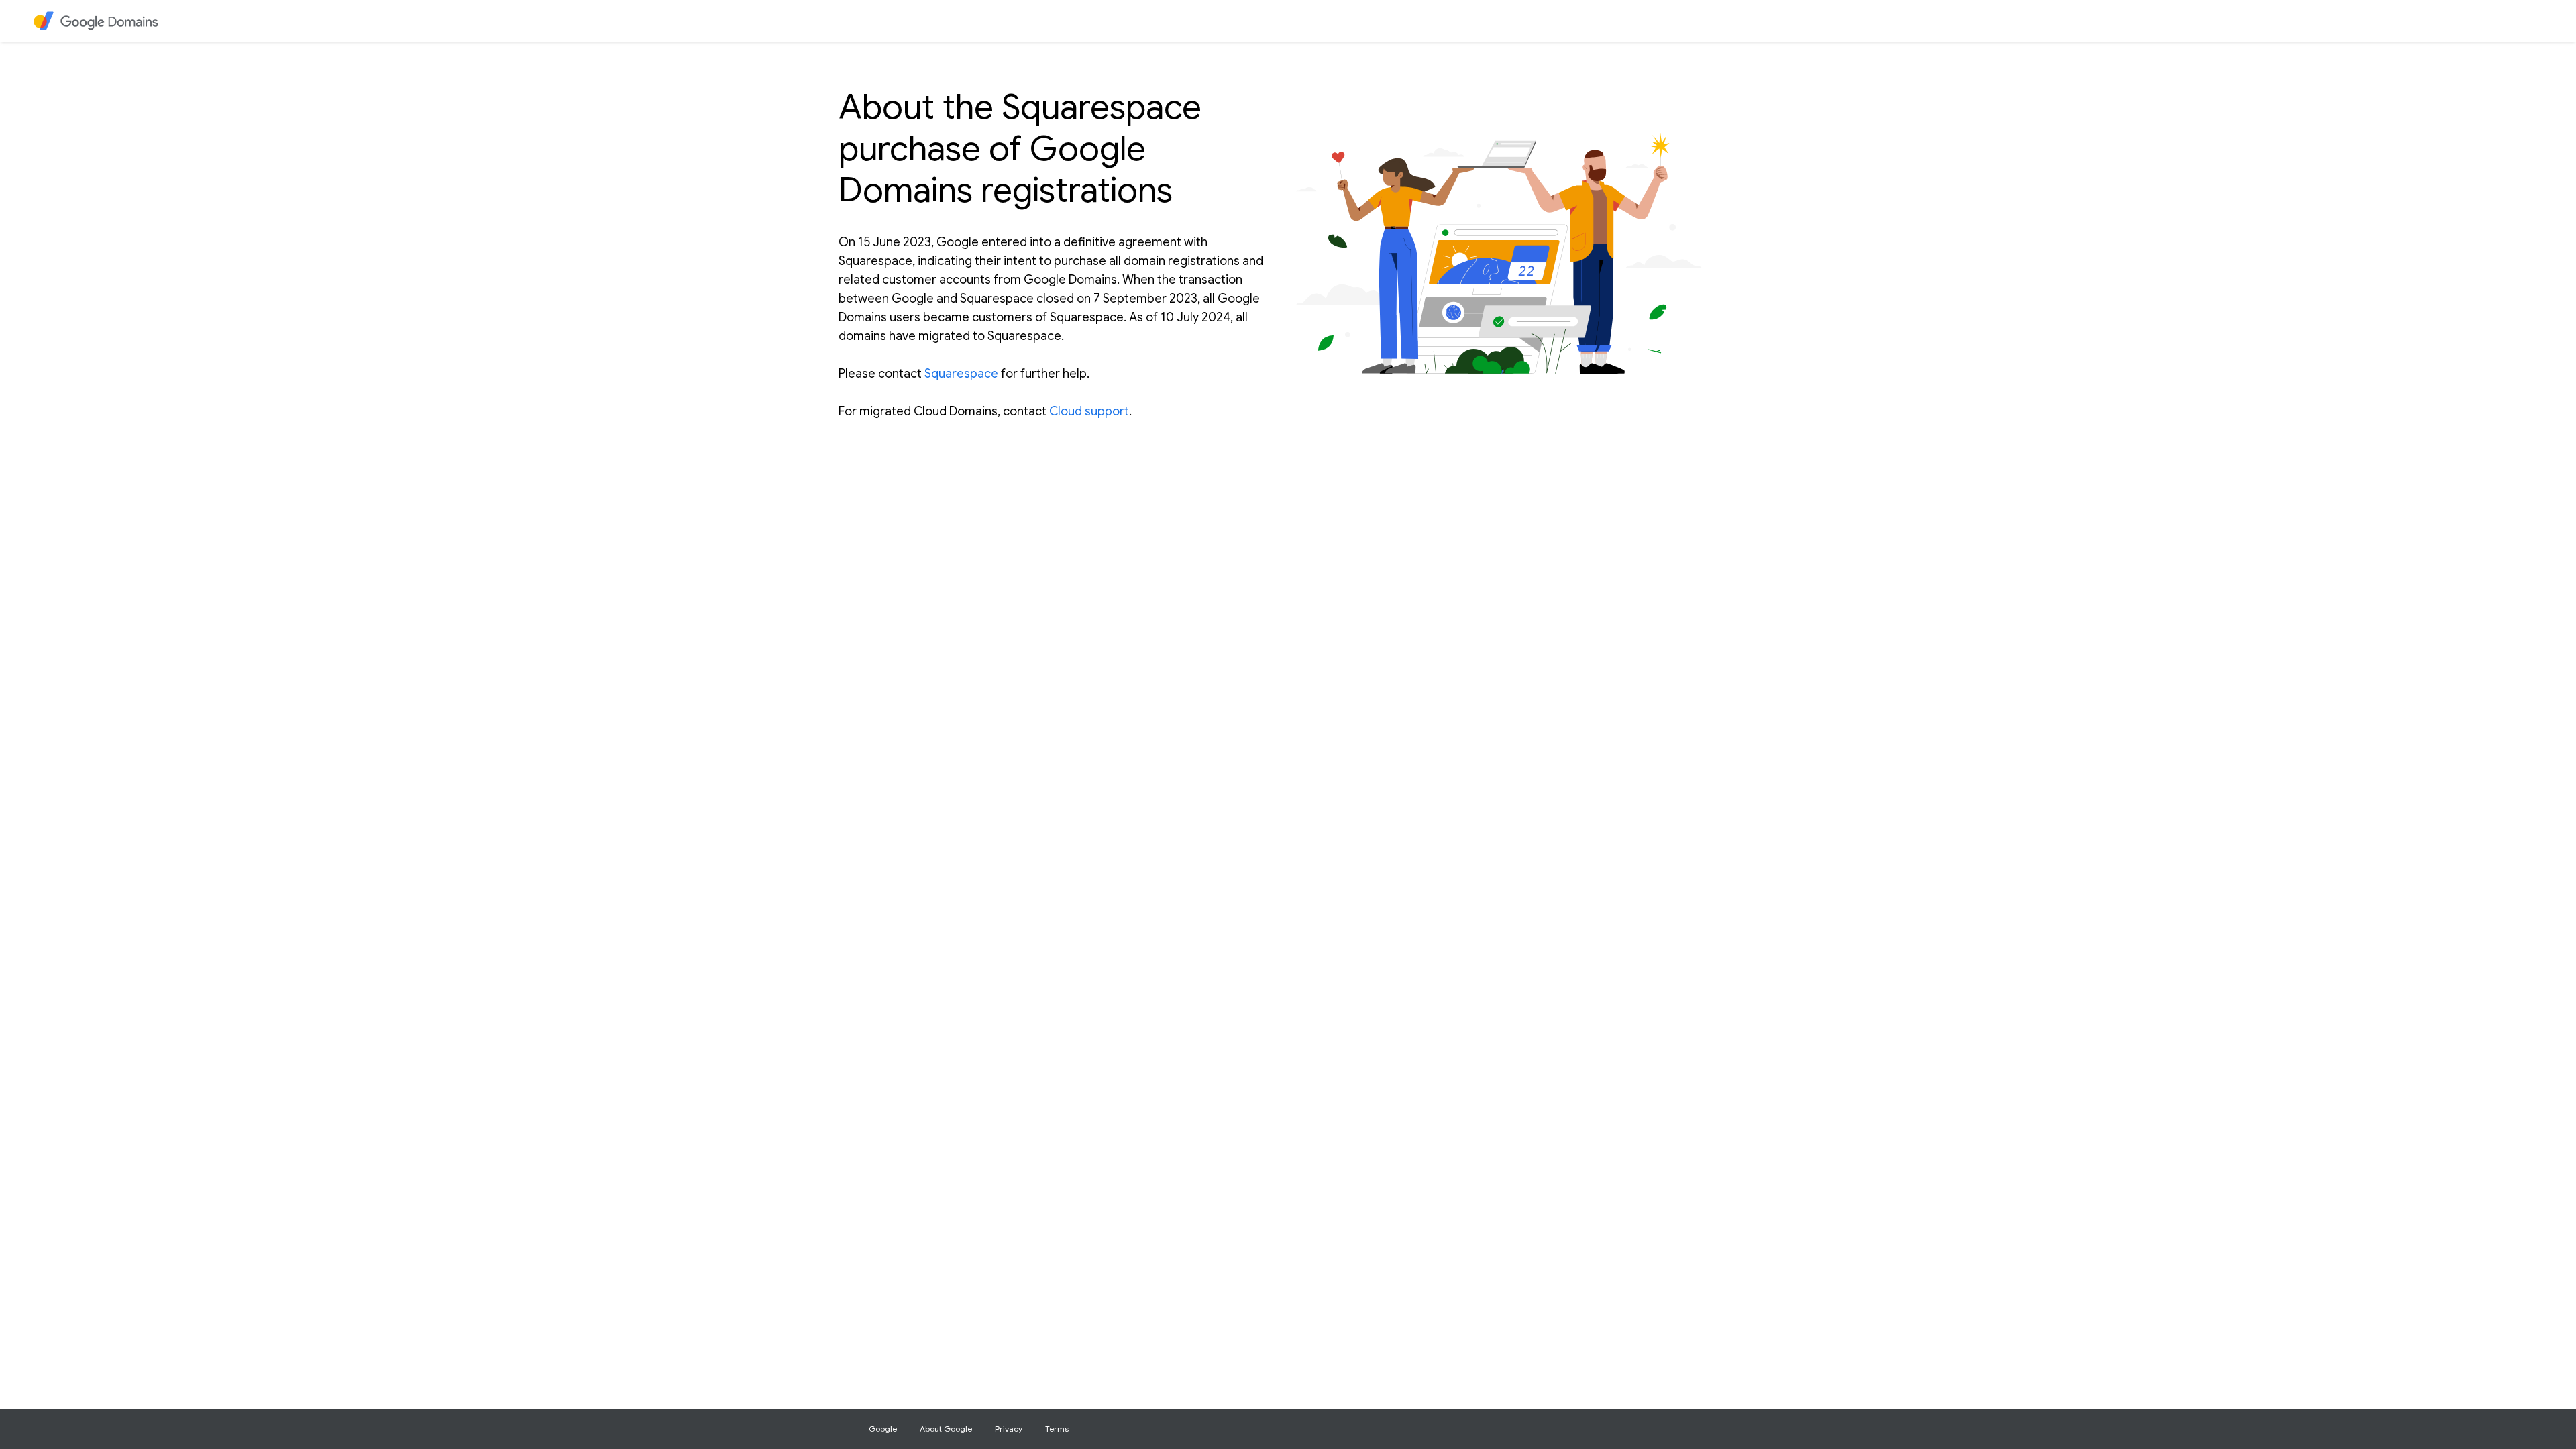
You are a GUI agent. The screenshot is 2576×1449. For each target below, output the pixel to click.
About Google (946, 1429)
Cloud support (1089, 411)
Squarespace (961, 374)
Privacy (1009, 1429)
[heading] (104, 21)
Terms (1057, 1429)
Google (883, 1429)
